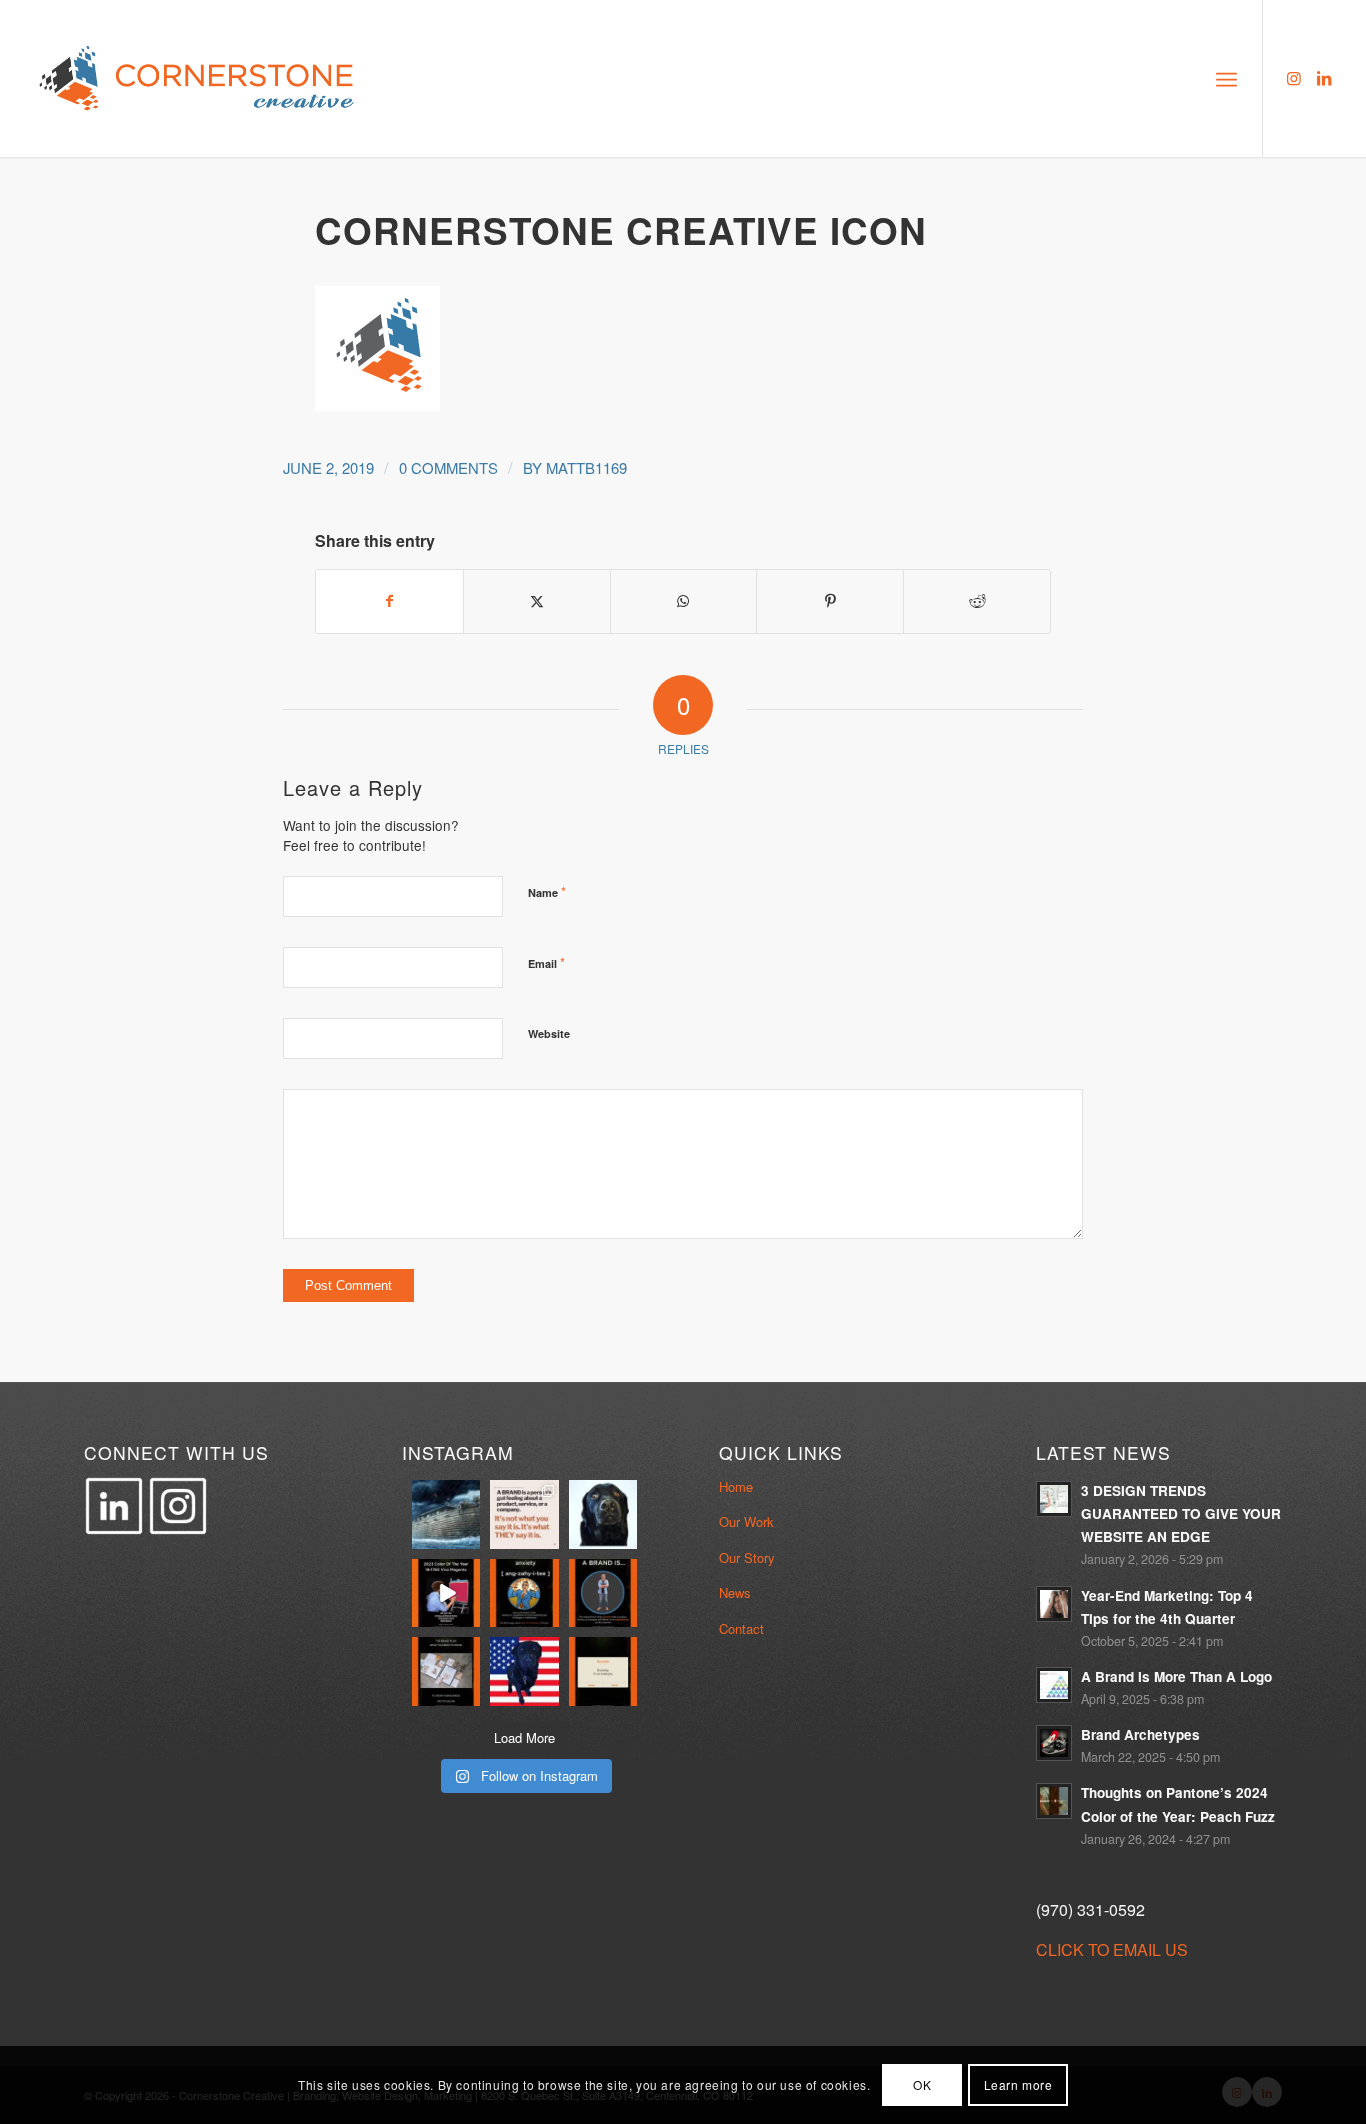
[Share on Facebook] (389, 601)
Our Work (746, 1521)
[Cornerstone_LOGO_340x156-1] (198, 78)
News (735, 1592)
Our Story (747, 1557)
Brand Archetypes (1140, 1734)
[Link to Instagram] (1294, 78)
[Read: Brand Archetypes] (1054, 1743)
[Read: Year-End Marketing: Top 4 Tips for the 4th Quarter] (1054, 1604)
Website (549, 1033)
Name (547, 891)
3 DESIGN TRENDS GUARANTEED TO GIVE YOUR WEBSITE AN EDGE (1181, 1513)
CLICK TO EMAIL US (1112, 1949)
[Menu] (1226, 78)
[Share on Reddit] (977, 601)
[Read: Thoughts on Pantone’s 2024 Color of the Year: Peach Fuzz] (1054, 1801)
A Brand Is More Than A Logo (1176, 1676)
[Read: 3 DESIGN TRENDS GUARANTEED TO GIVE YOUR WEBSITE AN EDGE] (1054, 1499)
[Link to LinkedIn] (1324, 78)
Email (546, 962)
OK (922, 2084)
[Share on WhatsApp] (684, 601)
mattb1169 (586, 467)
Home (736, 1486)
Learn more (1018, 2084)
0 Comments (448, 467)
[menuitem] (1226, 78)
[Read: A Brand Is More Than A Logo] (1054, 1685)
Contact (741, 1628)
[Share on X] (537, 601)
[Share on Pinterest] (830, 601)
